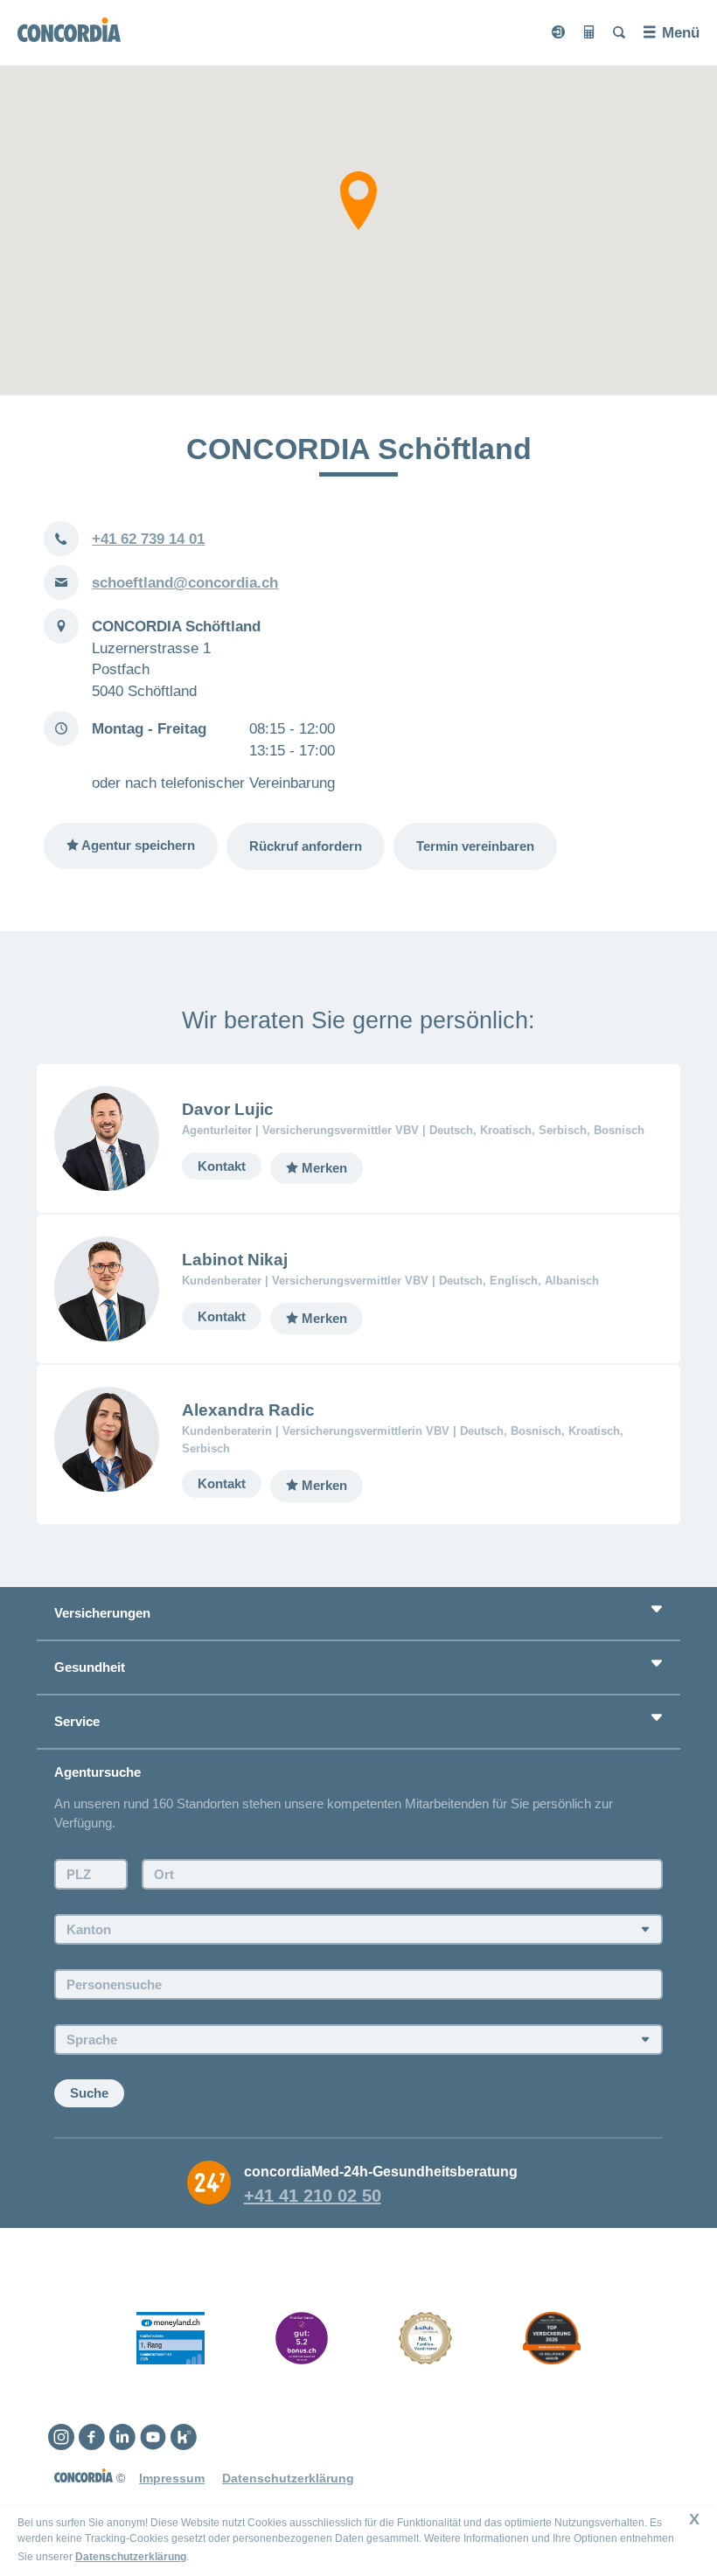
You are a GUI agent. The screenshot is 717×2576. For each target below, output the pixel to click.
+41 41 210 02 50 (313, 2196)
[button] (358, 201)
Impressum (172, 2478)
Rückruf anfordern (306, 846)
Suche (89, 2093)
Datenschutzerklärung (131, 2557)
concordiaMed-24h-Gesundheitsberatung (381, 2171)
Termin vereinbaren (475, 846)
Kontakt (222, 1166)
